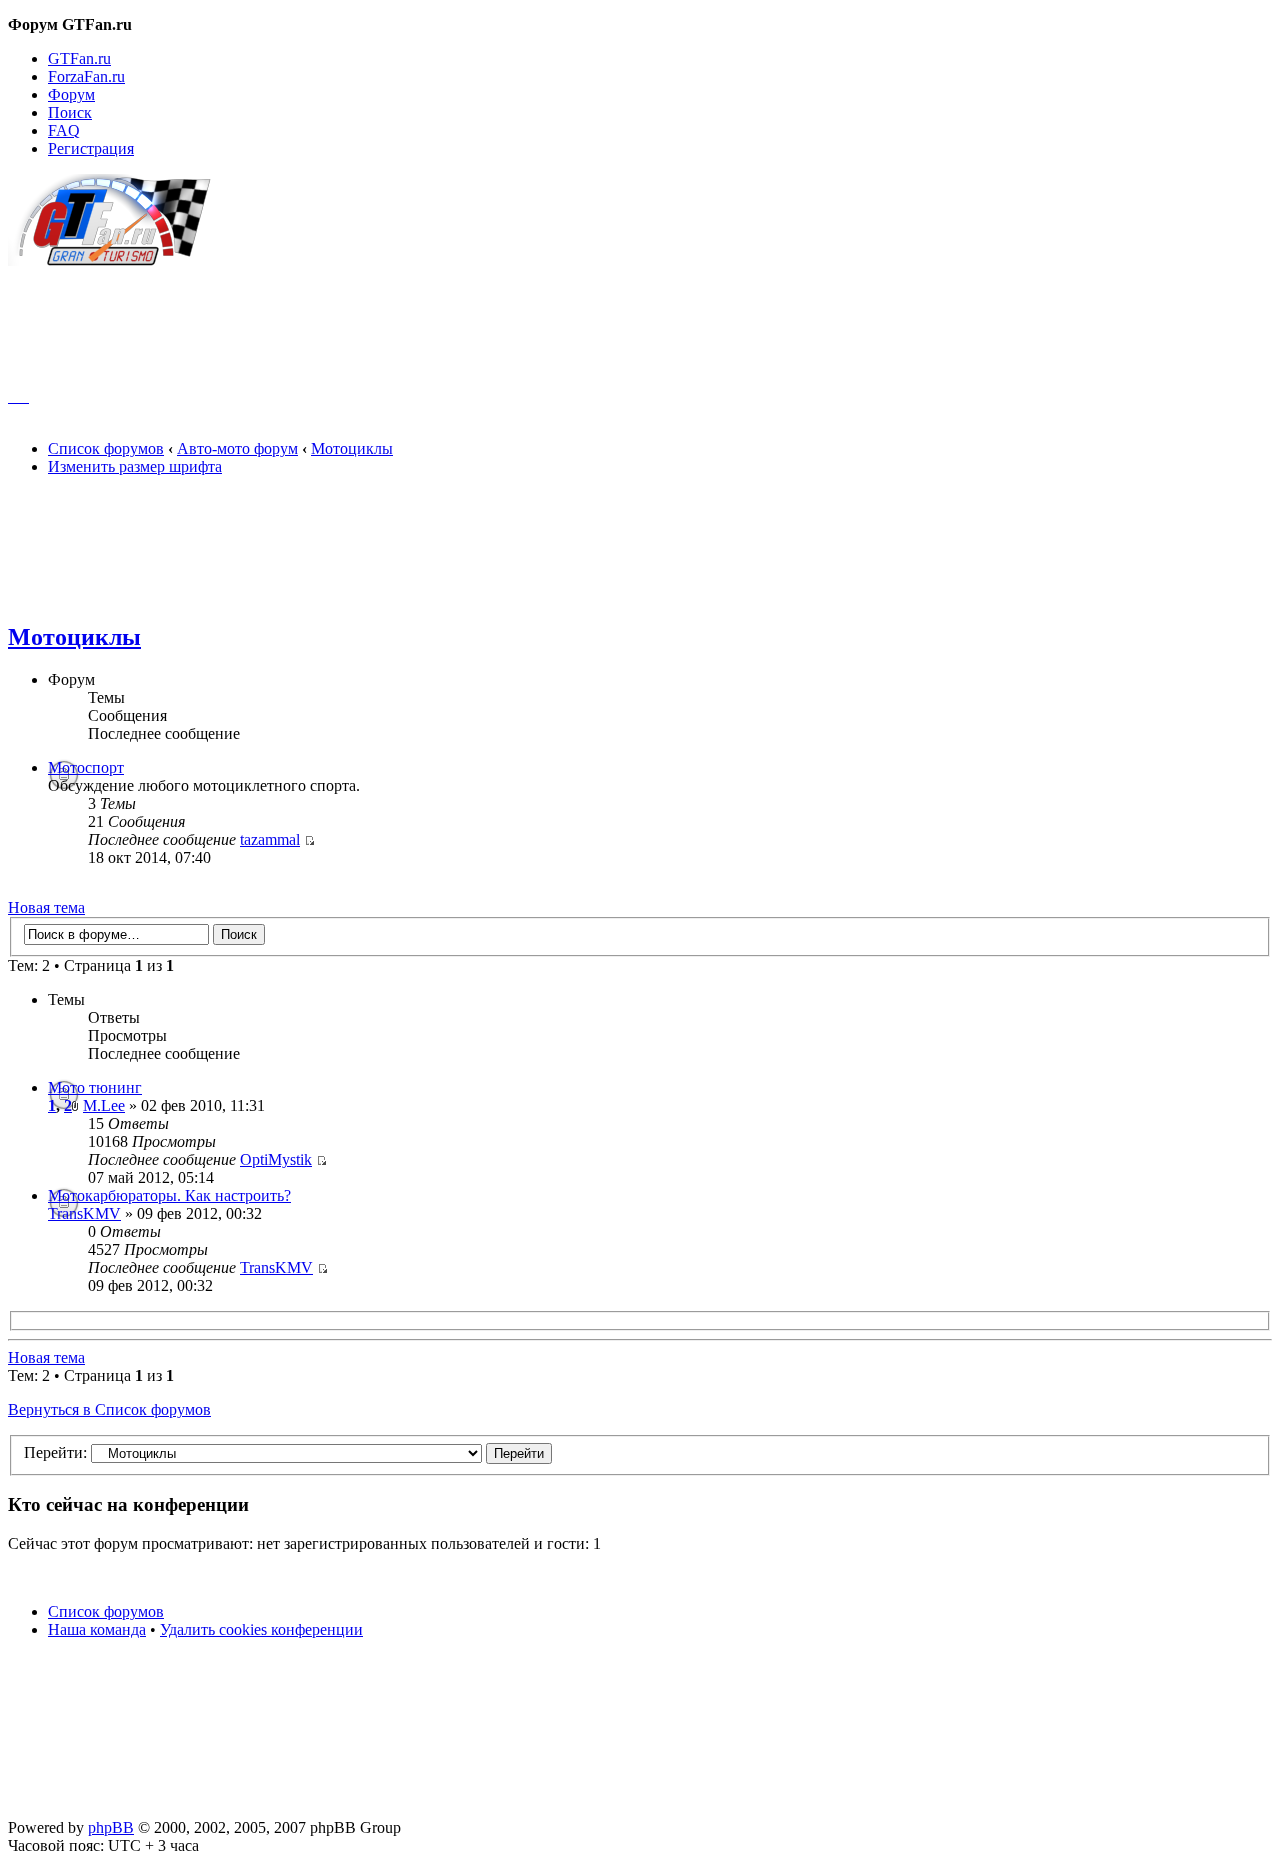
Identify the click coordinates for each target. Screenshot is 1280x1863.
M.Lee (104, 1105)
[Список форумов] (118, 260)
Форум (71, 94)
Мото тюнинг (95, 1087)
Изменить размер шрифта (135, 466)
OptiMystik (276, 1159)
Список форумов (106, 448)
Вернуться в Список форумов (109, 1409)
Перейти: (55, 1452)
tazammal (270, 839)
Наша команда (97, 1629)
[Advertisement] (640, 318)
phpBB (111, 1827)
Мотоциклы (352, 448)
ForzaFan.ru (86, 76)
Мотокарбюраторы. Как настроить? (169, 1195)
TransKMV (84, 1213)
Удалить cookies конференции (261, 1629)
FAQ (64, 130)
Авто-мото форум (237, 448)
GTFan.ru (79, 58)
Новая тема (46, 907)
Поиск (70, 112)
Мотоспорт (86, 767)
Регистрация (91, 148)
